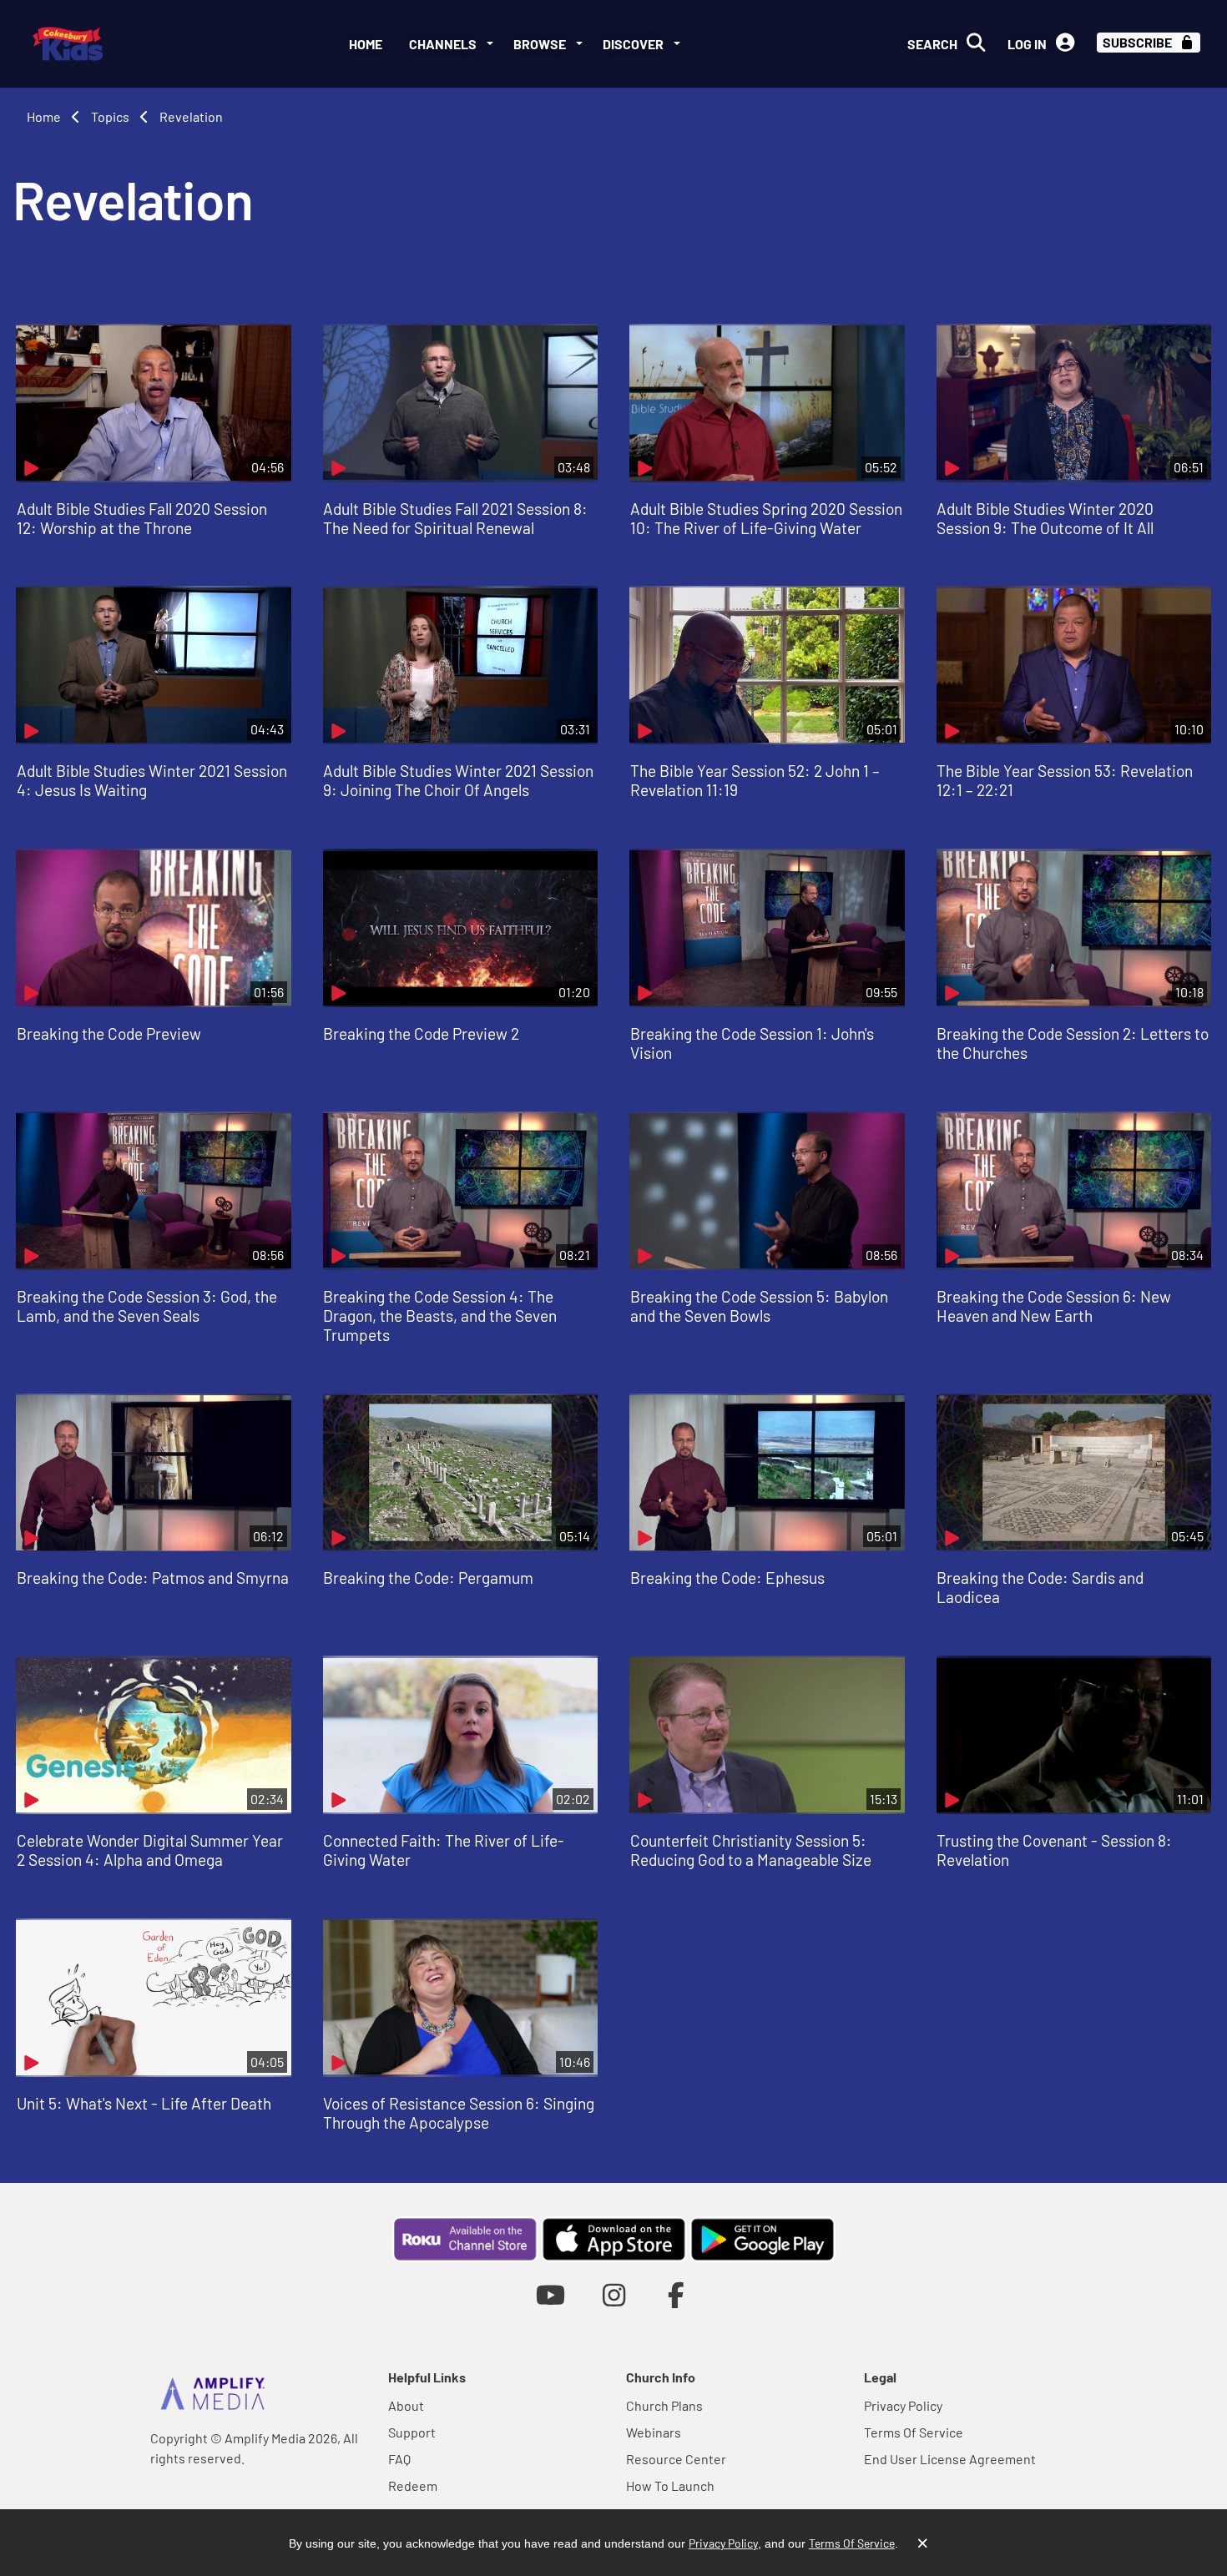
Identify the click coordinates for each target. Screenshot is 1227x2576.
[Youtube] (550, 2294)
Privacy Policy (903, 2405)
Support (412, 2432)
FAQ (399, 2459)
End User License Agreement (950, 2459)
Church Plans (664, 2405)
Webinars (654, 2432)
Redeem (413, 2485)
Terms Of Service (914, 2432)
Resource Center (676, 2459)
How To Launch (670, 2485)
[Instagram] (614, 2294)
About (406, 2405)
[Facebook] (677, 2294)
